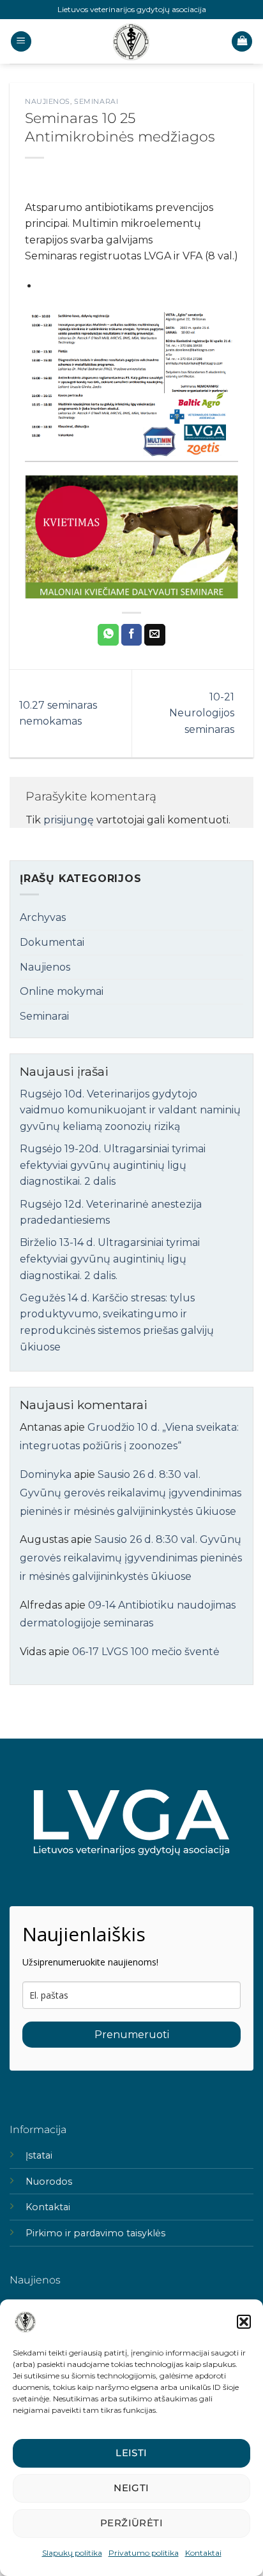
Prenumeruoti (132, 2035)
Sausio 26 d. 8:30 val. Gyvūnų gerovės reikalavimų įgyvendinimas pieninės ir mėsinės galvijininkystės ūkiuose (131, 1493)
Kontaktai (203, 2553)
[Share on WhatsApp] (108, 635)
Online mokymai (62, 991)
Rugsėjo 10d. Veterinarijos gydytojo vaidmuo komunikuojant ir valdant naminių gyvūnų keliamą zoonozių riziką (130, 1110)
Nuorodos (49, 2182)
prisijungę (69, 820)
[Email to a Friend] (155, 635)
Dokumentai (52, 942)
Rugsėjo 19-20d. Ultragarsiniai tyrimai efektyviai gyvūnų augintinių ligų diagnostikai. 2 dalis (113, 1165)
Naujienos (48, 101)
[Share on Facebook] (132, 635)
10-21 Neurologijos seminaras (202, 713)
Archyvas (43, 917)
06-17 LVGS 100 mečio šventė (146, 1652)
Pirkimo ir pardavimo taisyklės (95, 2233)
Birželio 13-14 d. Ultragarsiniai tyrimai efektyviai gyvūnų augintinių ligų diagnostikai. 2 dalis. (110, 1259)
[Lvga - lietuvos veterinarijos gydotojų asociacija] (131, 41)
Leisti (131, 2453)
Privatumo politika (144, 2553)
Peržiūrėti (132, 2523)
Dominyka (46, 1474)
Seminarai (96, 101)
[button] (244, 2322)
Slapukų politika (72, 2553)
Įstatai (39, 2155)
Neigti (131, 2488)
